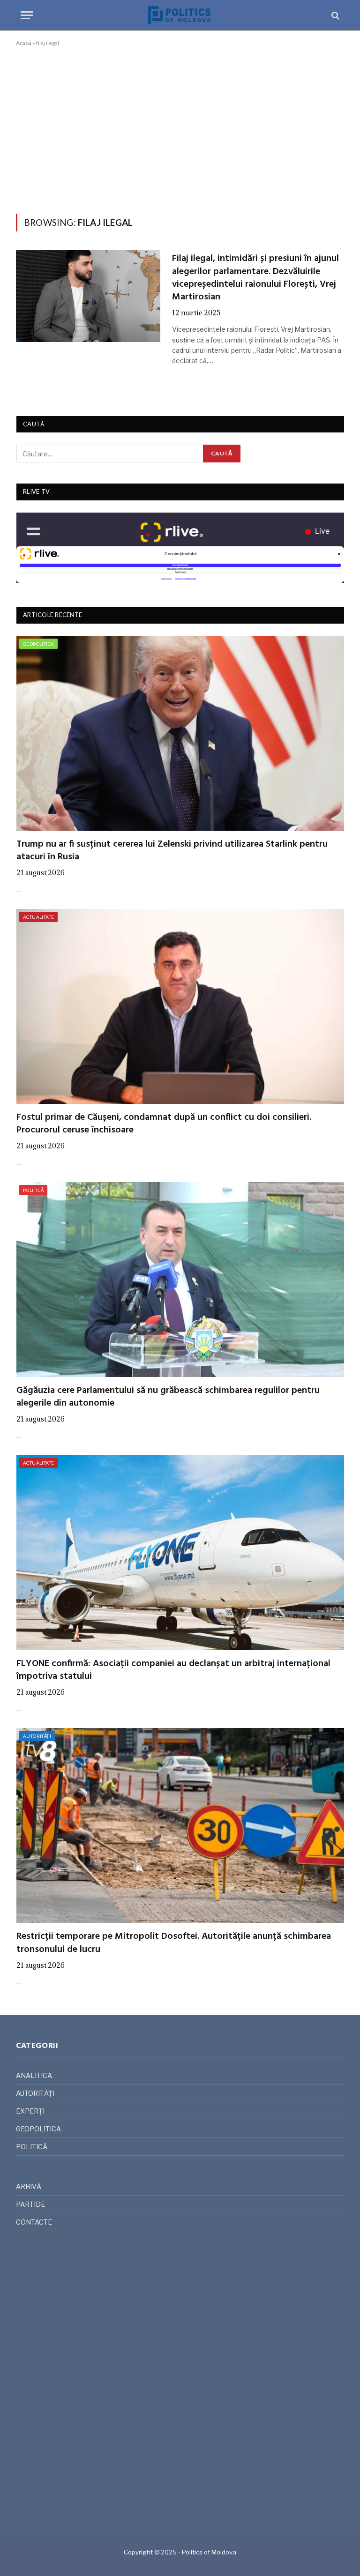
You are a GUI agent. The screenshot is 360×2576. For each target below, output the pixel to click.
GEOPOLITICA (38, 644)
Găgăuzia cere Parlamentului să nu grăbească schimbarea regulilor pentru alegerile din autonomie (168, 1397)
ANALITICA (34, 2075)
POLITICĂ (33, 1190)
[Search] (334, 15)
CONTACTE (34, 2222)
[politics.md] (180, 15)
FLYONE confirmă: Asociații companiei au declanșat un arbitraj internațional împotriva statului (173, 1670)
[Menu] (27, 15)
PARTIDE (30, 2204)
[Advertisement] (180, 128)
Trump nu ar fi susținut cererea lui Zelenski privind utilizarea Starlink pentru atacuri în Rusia (172, 851)
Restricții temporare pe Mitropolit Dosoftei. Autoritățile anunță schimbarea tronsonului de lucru (174, 1943)
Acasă (24, 43)
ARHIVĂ (29, 2186)
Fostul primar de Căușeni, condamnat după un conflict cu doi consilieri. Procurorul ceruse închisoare (164, 1124)
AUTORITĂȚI (37, 1736)
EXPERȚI (30, 2111)
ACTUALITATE (38, 917)
